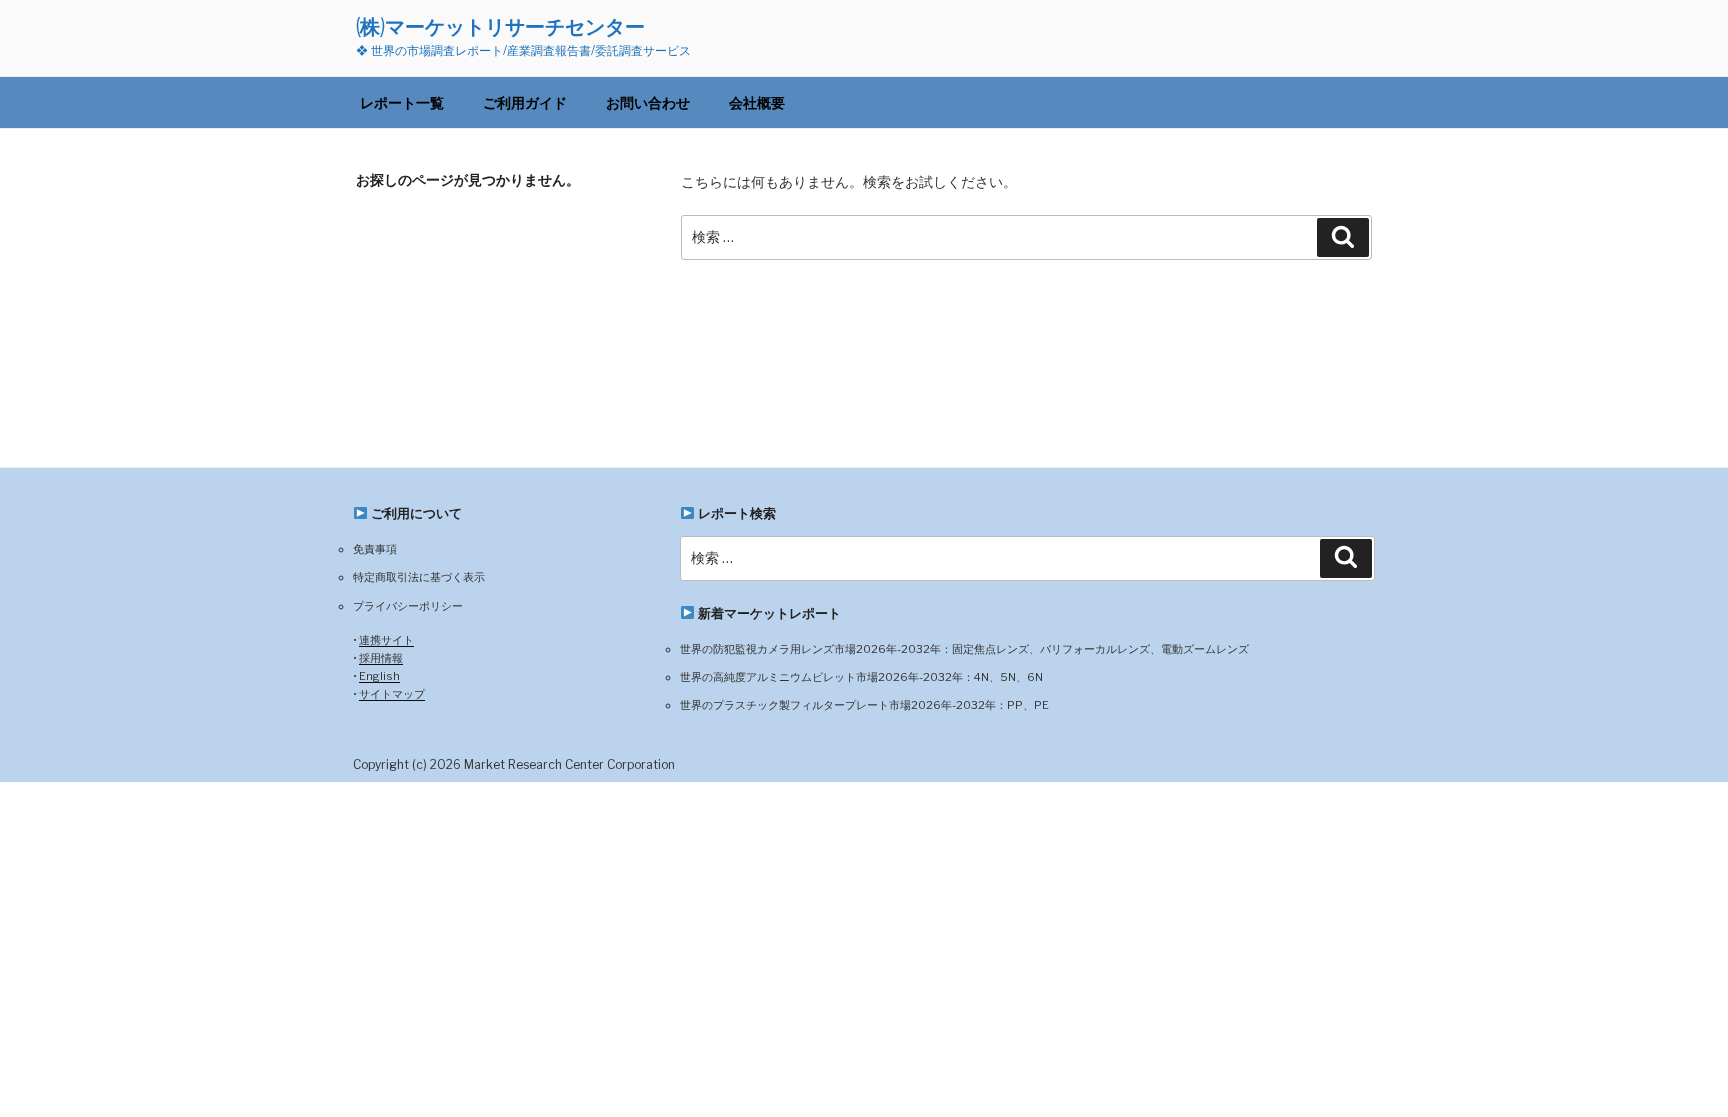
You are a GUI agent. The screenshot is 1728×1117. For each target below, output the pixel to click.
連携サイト (386, 640)
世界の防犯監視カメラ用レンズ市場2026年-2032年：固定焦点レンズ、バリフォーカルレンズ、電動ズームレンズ (964, 649)
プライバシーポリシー (408, 606)
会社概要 (757, 102)
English (379, 676)
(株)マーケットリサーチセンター (500, 26)
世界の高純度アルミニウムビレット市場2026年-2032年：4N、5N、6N (861, 677)
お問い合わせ (648, 102)
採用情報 (381, 658)
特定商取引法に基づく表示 (419, 577)
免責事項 (375, 549)
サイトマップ (392, 694)
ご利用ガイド (525, 102)
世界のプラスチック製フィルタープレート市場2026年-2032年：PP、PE (864, 705)
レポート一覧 (402, 102)
